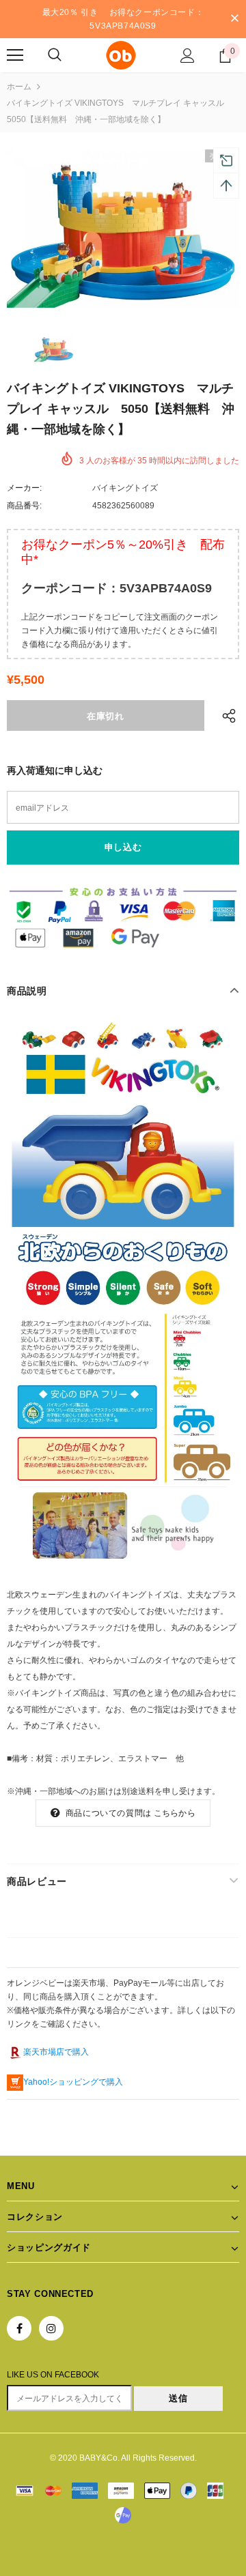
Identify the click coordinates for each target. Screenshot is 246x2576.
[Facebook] (19, 2328)
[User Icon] (188, 56)
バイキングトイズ (125, 488)
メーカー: (24, 488)
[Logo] (121, 55)
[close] (234, 19)
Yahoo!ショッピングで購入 (73, 2082)
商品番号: (24, 506)
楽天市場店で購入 (56, 2052)
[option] (123, 229)
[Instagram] (51, 2328)
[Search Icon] (55, 55)
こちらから (175, 1813)
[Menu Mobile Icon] (15, 55)
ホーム (19, 87)
